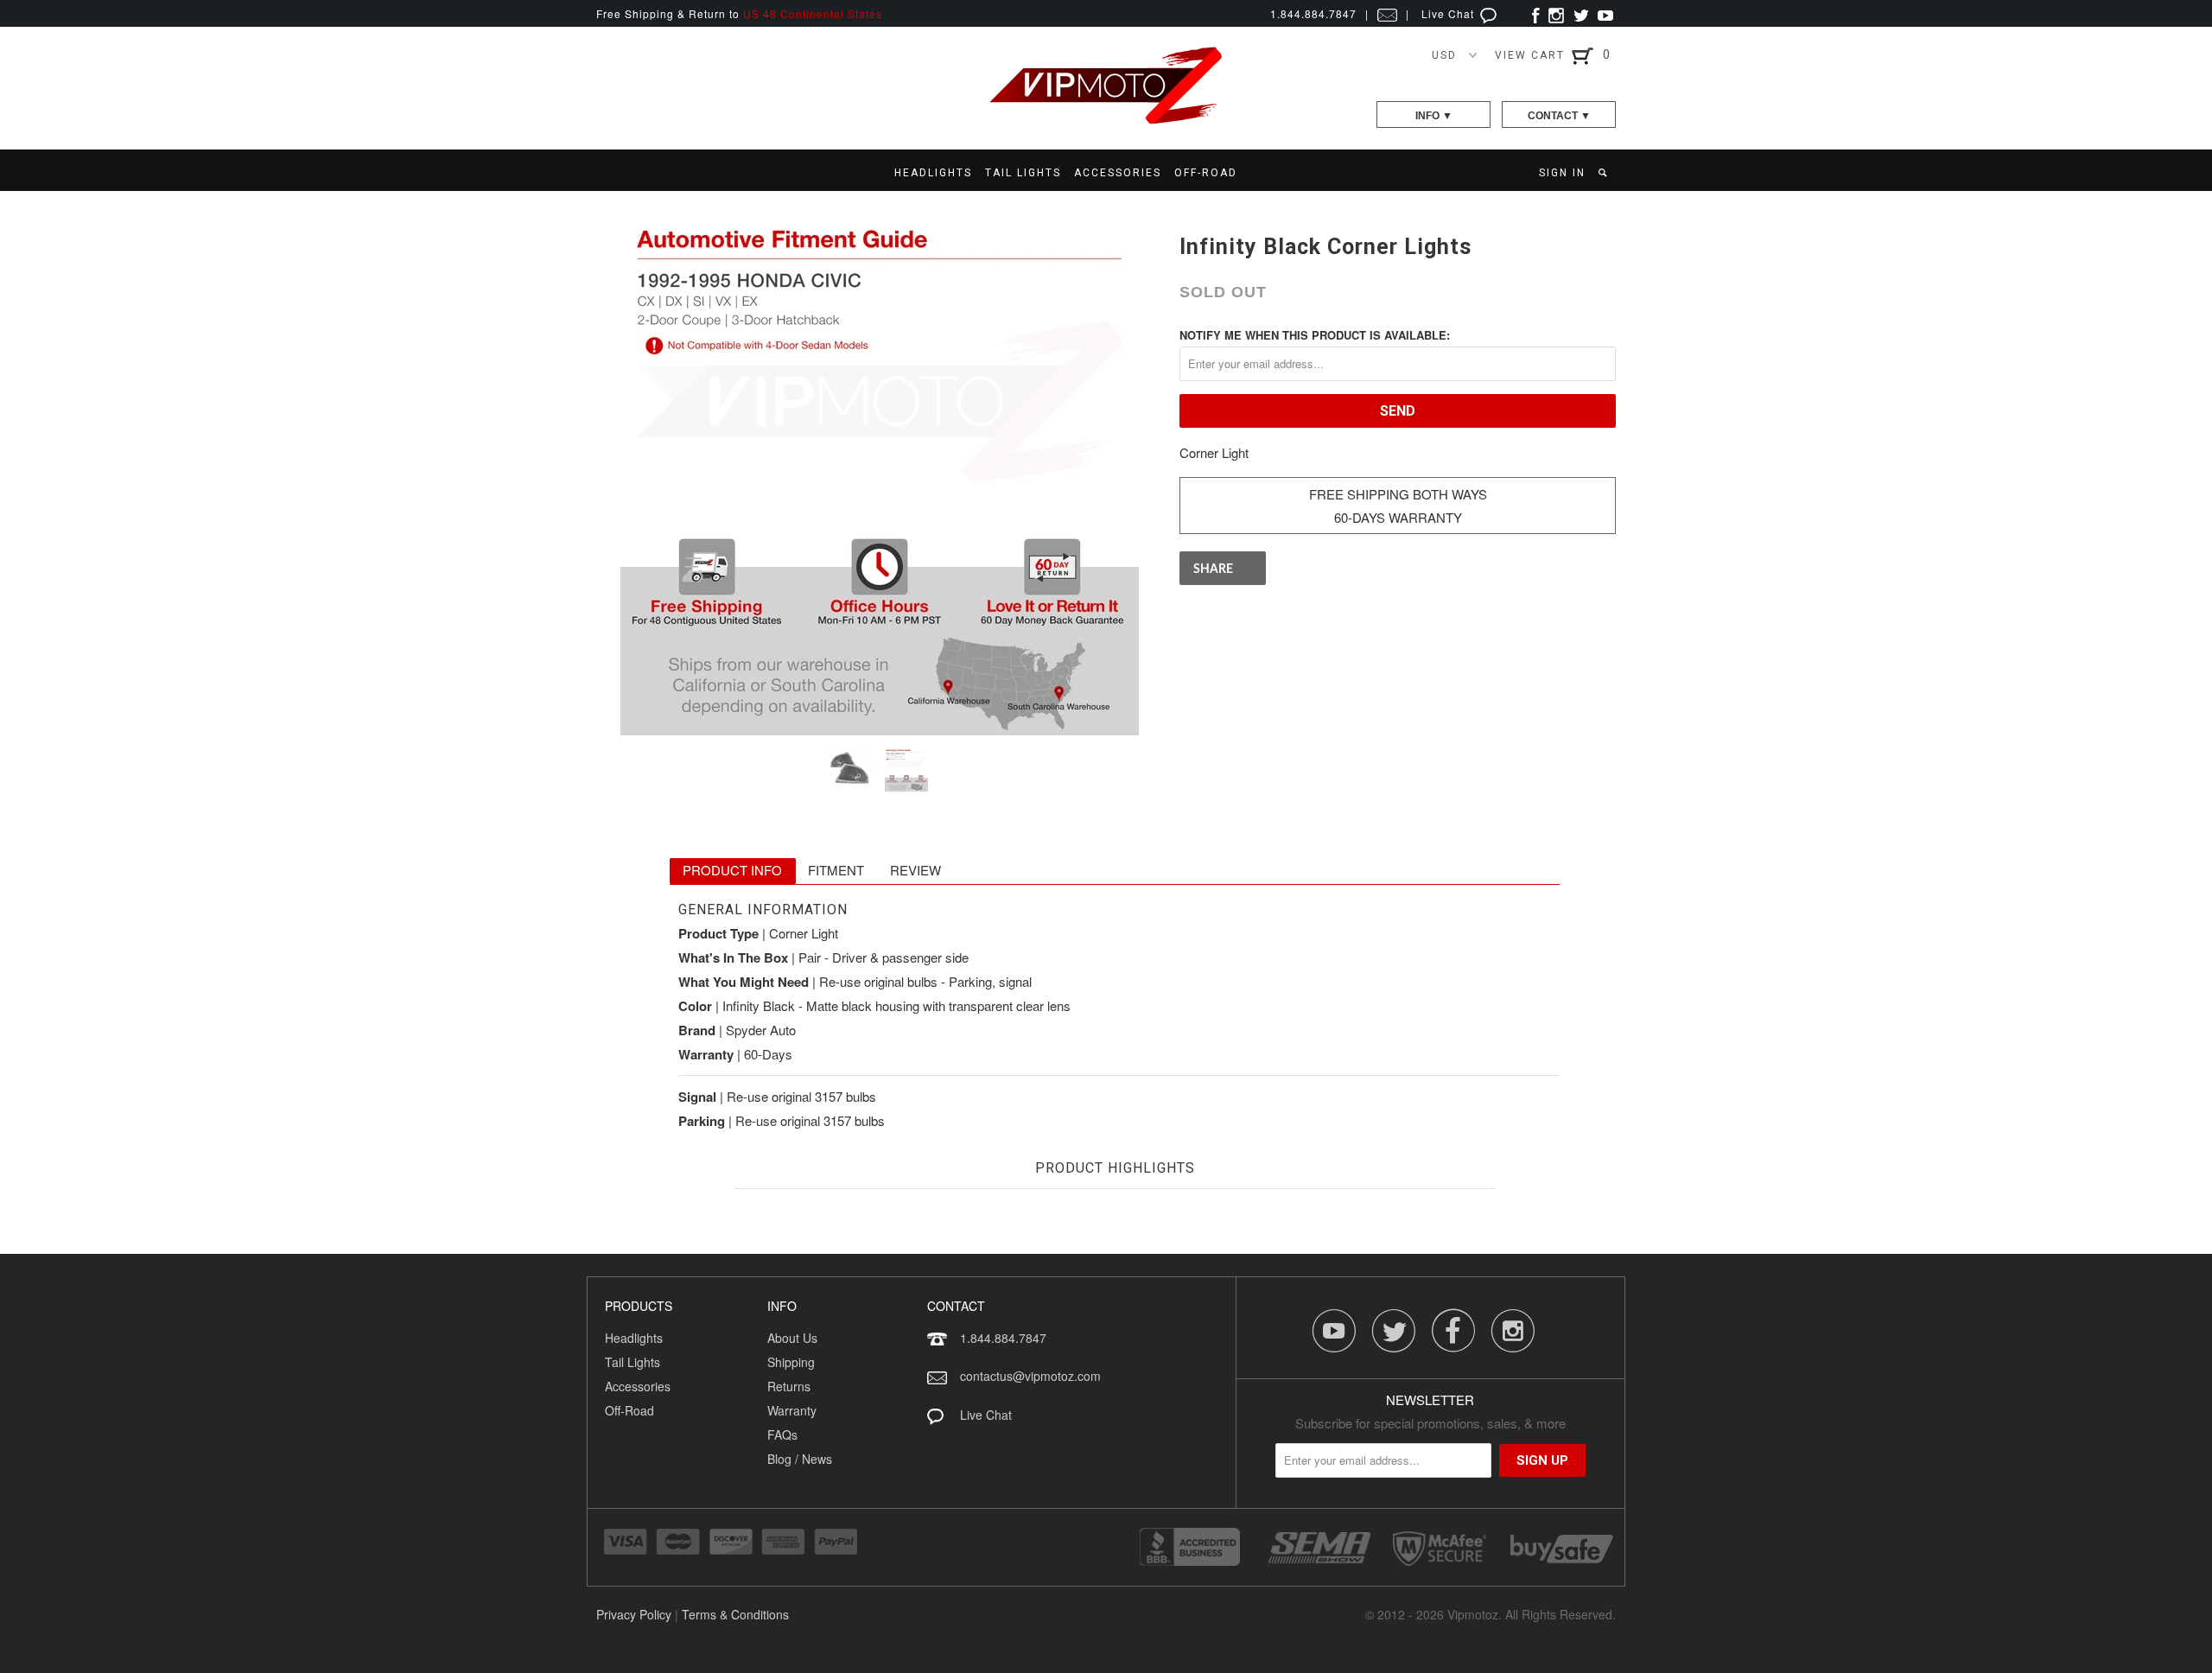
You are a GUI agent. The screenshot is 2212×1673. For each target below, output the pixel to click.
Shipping (791, 1362)
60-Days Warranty (1398, 517)
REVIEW (915, 870)
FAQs (782, 1434)
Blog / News (800, 1459)
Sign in (1562, 173)
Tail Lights (632, 1362)
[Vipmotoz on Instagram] (1556, 13)
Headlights (634, 1338)
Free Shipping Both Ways (1398, 494)
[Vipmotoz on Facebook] (1536, 13)
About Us (792, 1338)
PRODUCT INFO (732, 870)
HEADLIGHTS (933, 173)
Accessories (638, 1386)
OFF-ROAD (1206, 173)
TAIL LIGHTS (1023, 173)
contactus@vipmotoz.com (1030, 1376)
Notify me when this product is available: (1315, 335)
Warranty (792, 1410)
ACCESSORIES (1118, 173)
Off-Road (629, 1410)
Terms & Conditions (735, 1614)
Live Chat (1449, 13)
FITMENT (836, 870)
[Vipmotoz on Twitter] (1581, 13)
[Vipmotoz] (1106, 121)
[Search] (1604, 173)
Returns (789, 1386)
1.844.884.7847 (1003, 1338)
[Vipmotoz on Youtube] (1605, 13)
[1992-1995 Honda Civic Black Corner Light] (879, 476)
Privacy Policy (634, 1614)
